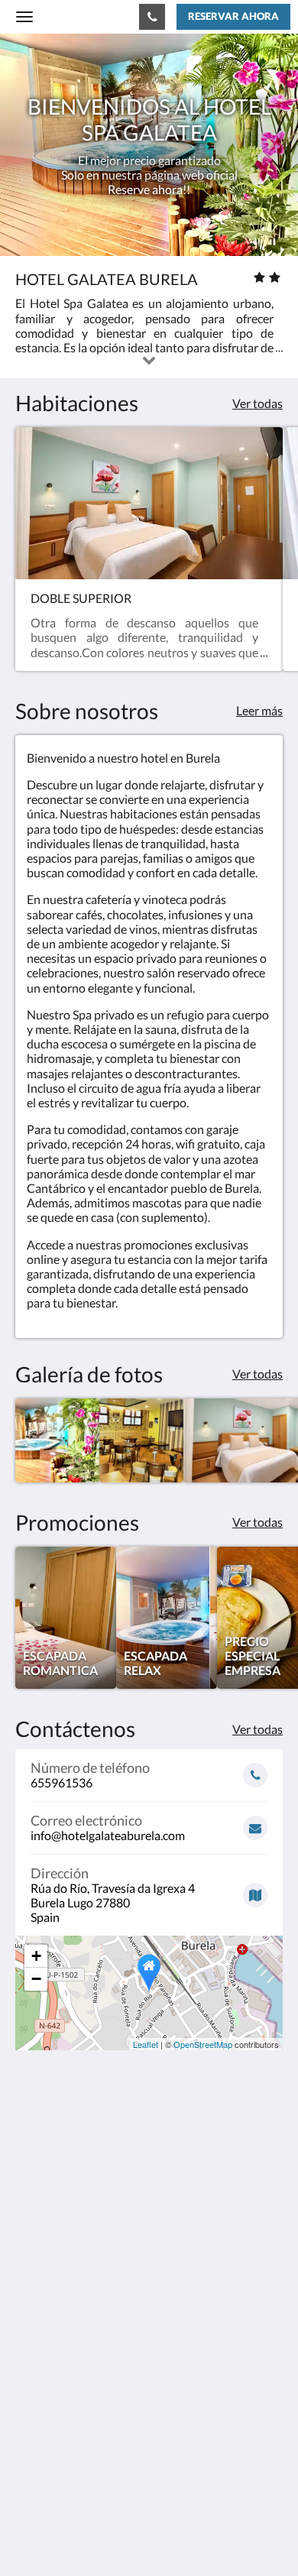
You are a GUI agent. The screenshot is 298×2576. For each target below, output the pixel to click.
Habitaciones (50, 2384)
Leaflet (146, 2044)
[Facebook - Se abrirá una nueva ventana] (31, 2299)
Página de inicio (56, 2371)
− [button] (36, 1979)
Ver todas (258, 403)
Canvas (100, 2534)
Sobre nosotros (55, 2436)
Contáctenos (49, 2423)
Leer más (259, 710)
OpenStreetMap (203, 2044)
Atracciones (47, 2410)
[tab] (149, 2346)
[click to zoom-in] (57, 1440)
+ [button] (36, 1956)
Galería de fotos (57, 2397)
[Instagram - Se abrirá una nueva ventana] (73, 2299)
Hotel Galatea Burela (78, 16)
